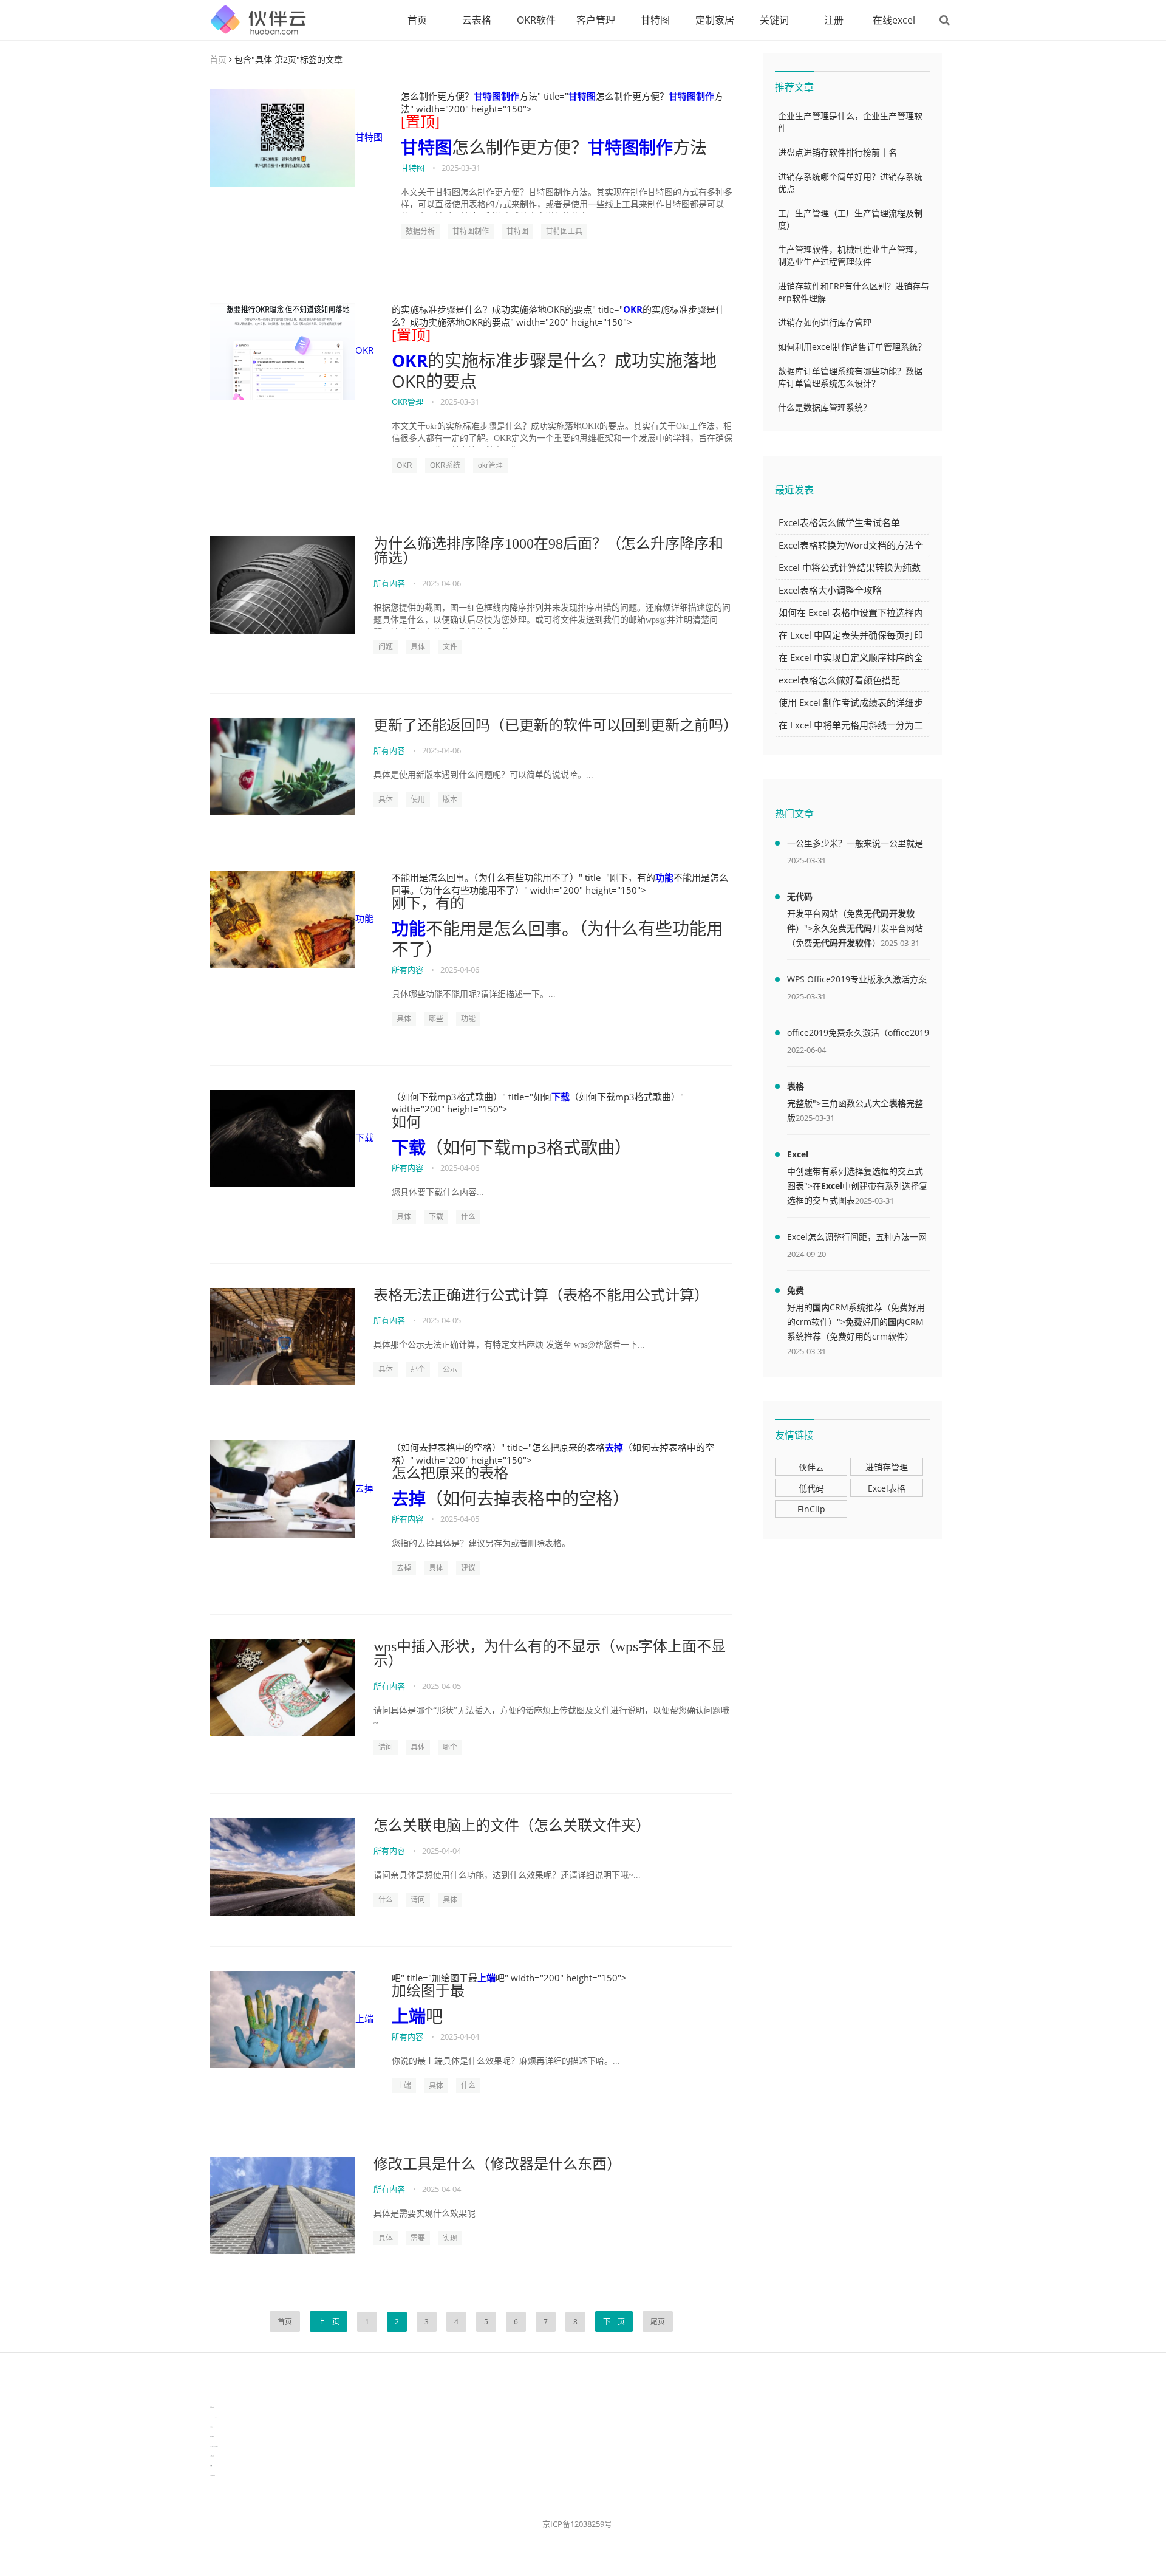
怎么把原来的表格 (450, 1473)
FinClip (811, 1509)
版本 (450, 800)
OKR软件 (536, 20)
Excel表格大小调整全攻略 (830, 590)
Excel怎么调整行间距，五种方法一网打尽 (857, 1239)
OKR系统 (445, 465)
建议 (468, 1568)
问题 (386, 647)
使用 (418, 800)
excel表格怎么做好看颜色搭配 (839, 680)
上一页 (329, 2322)
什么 (468, 1217)
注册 (834, 20)
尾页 (658, 2322)
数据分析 (420, 231)
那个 (418, 1369)
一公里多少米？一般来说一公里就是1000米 (855, 845)
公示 (450, 1369)
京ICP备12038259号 (577, 2524)
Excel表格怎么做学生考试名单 (839, 522)
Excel (798, 1154)
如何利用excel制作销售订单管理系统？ (852, 347)
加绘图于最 (428, 1991)
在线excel (894, 20)
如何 (406, 1122)
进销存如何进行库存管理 (825, 322)
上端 (364, 2018)
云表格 (477, 20)
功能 (364, 918)
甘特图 (655, 20)
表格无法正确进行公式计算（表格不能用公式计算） (541, 1295)
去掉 (364, 1488)
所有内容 (389, 583)
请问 (386, 1747)
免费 (796, 1290)
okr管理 (490, 465)
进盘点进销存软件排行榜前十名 (837, 152)
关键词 (774, 20)
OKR (364, 350)
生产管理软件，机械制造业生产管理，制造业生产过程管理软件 (850, 255)
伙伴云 (811, 1467)
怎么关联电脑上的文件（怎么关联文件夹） (512, 1826)
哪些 (436, 1019)
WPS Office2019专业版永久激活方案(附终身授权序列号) (857, 981)
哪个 (450, 1747)
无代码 (800, 896)
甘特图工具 (564, 231)
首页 (417, 20)
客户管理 (596, 20)
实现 (450, 2238)
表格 (796, 1086)
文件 (450, 647)
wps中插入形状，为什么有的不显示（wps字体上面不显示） (550, 1654)
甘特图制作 (496, 96)
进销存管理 (887, 1467)
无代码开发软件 (842, 943)
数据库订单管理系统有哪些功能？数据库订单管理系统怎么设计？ (850, 377)
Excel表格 (887, 1488)
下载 (364, 1137)
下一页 (614, 2322)
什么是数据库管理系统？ (825, 407)
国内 (821, 1307)
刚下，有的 (428, 903)
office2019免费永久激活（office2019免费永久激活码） (858, 1035)
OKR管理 (407, 402)
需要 (418, 2238)
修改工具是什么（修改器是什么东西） (497, 2164)
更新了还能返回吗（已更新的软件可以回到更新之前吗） (553, 725)
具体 (418, 647)
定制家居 (715, 20)
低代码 (811, 1488)
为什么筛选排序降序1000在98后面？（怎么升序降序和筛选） (548, 551)
